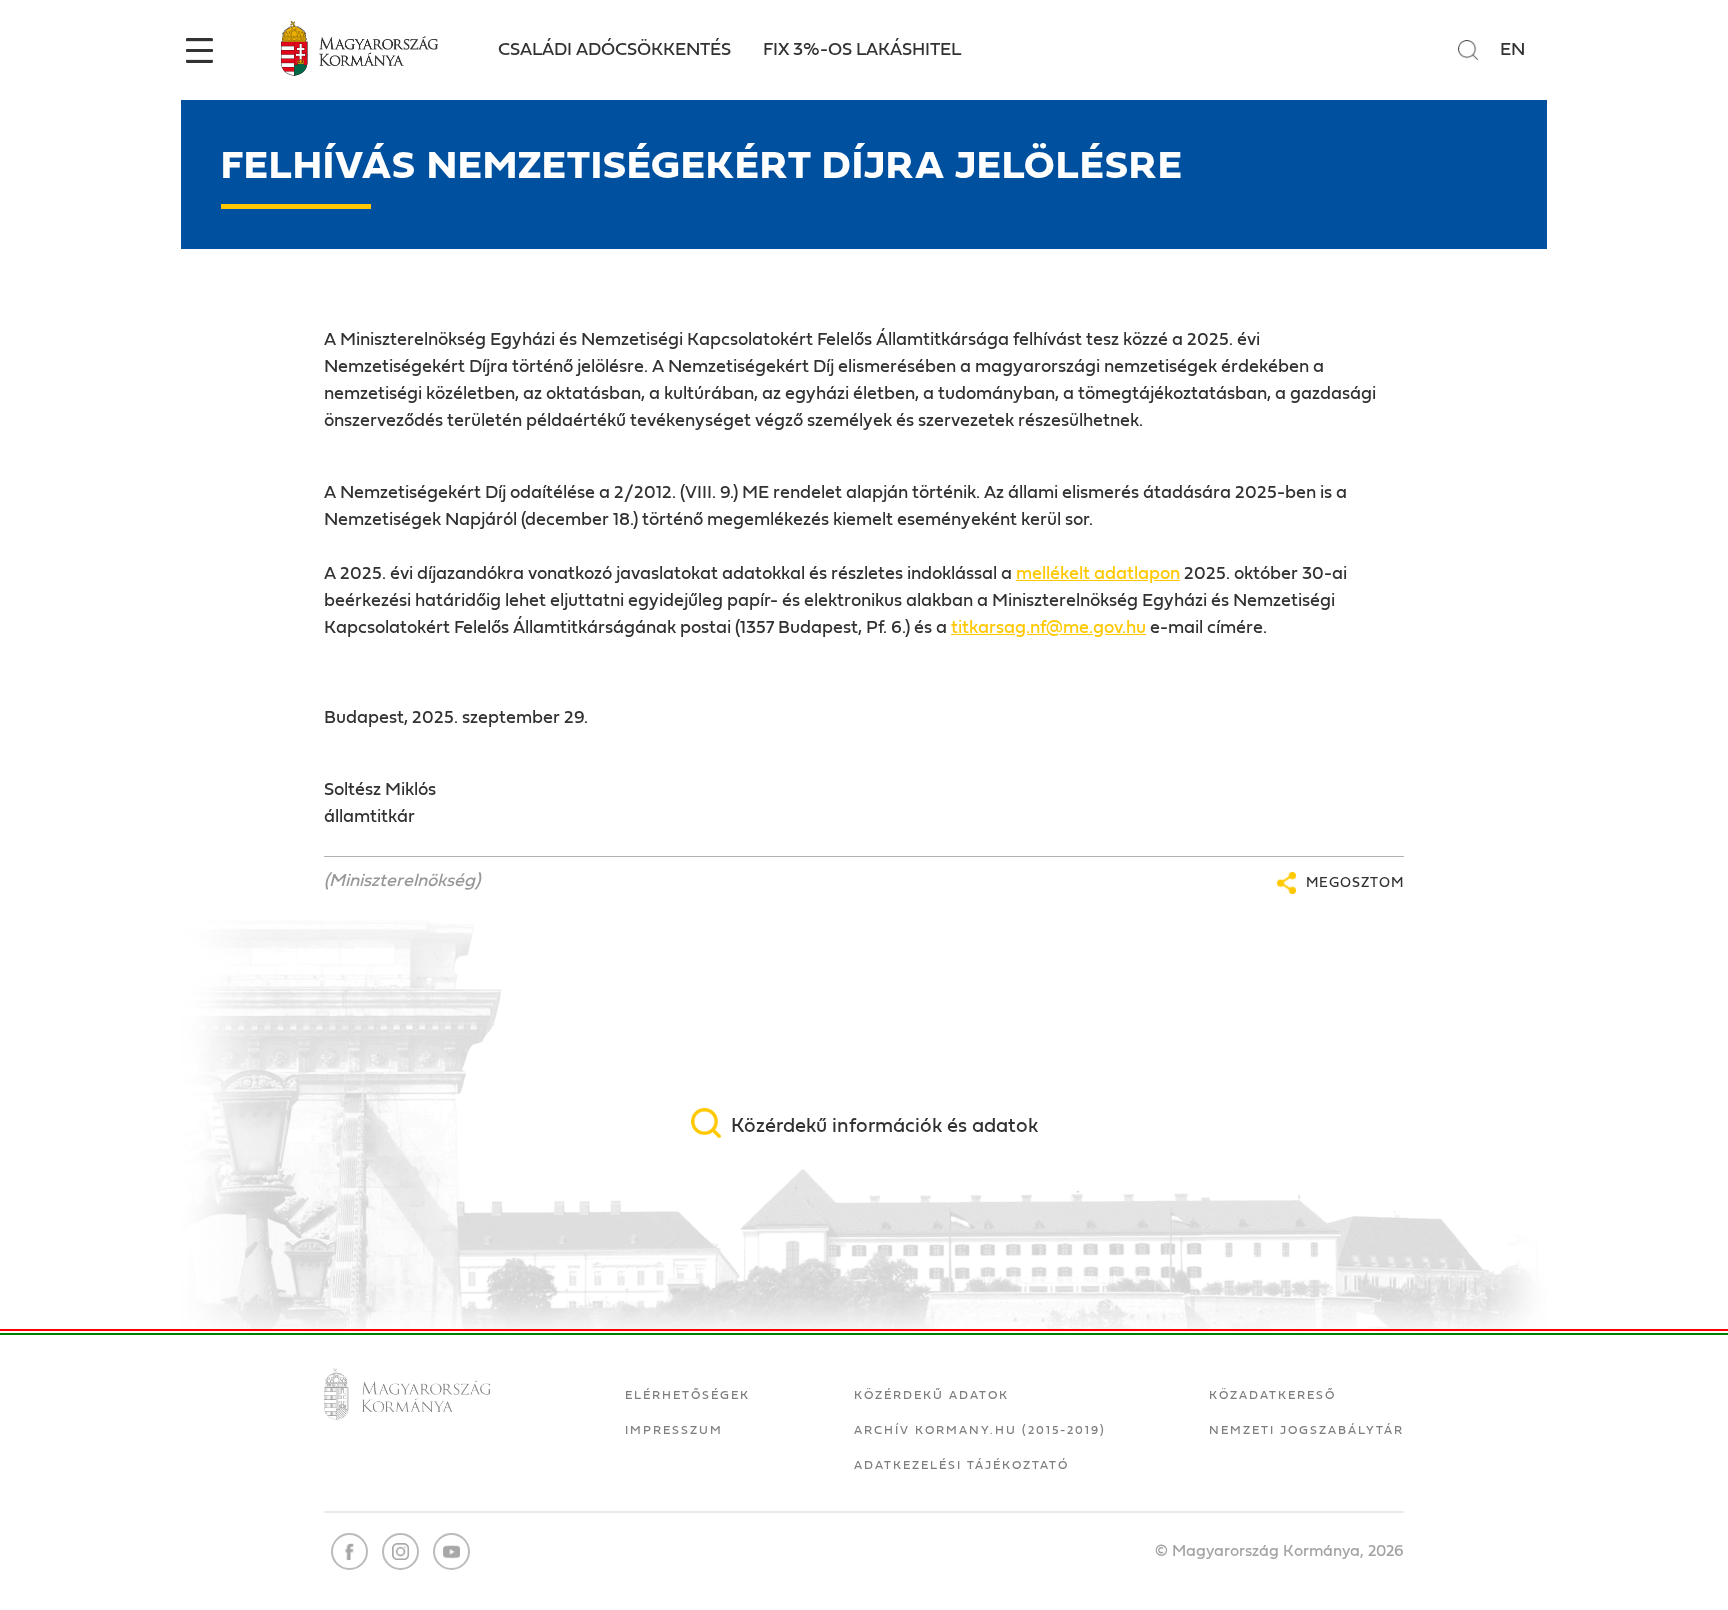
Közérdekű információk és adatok (884, 1126)
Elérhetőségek (687, 1395)
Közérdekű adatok (931, 1395)
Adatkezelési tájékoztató (961, 1465)
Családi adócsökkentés (614, 50)
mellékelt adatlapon (1098, 574)
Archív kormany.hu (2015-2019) (980, 1430)
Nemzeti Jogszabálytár (1306, 1430)
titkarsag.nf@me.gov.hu (1048, 628)
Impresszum (674, 1430)
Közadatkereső (1272, 1395)
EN (1512, 50)
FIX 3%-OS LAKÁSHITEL (862, 50)
